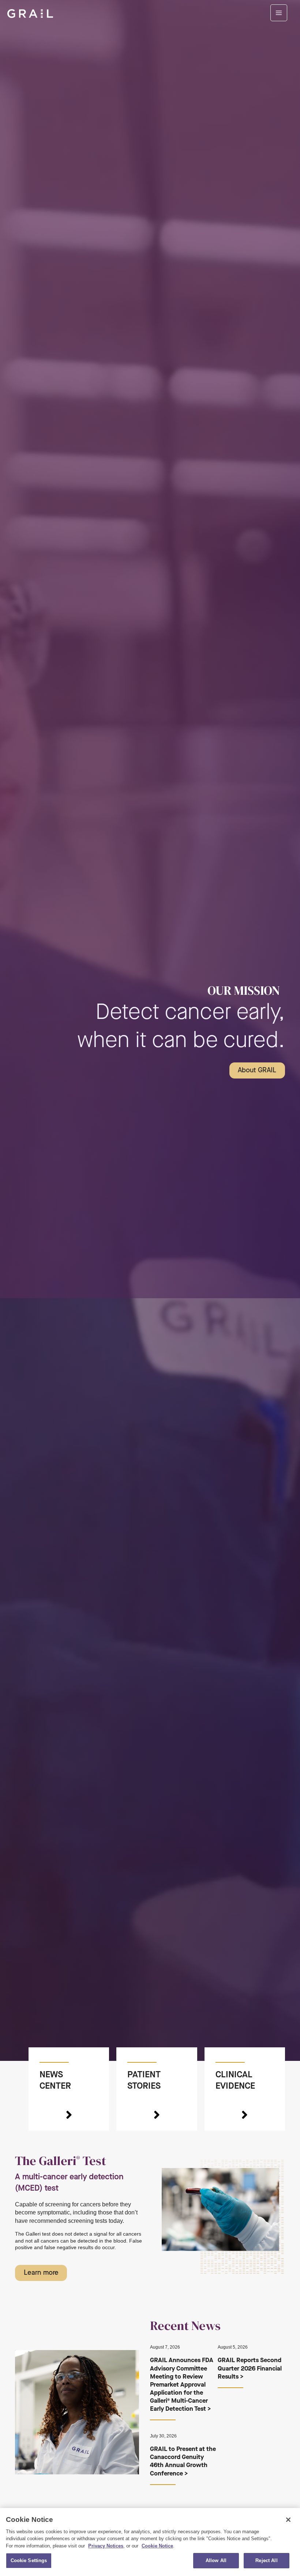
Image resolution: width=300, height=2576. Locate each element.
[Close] (288, 2520)
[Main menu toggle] (279, 13)
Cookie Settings (29, 2560)
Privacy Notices (106, 2546)
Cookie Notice (157, 2546)
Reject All (266, 2560)
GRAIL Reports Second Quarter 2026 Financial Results (250, 2368)
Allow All (216, 2560)
